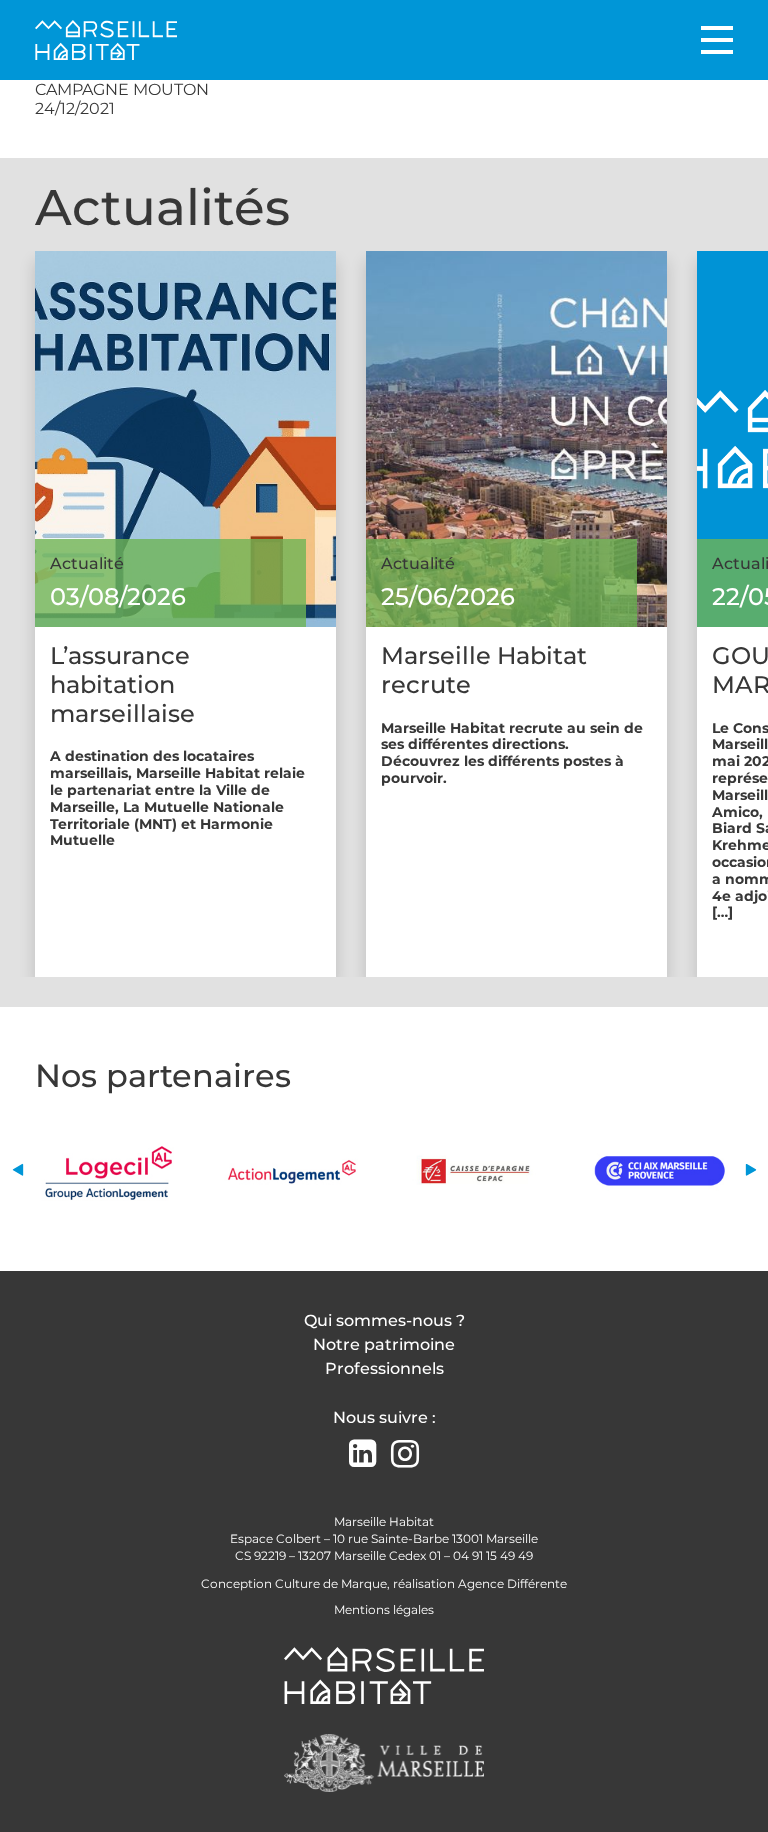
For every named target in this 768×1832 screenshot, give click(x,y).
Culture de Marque (331, 1583)
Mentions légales (384, 1609)
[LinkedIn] (362, 1455)
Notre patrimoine (384, 1344)
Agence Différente (512, 1583)
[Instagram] (405, 1454)
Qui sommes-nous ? (384, 1320)
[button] (17, 1170)
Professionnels (384, 1368)
